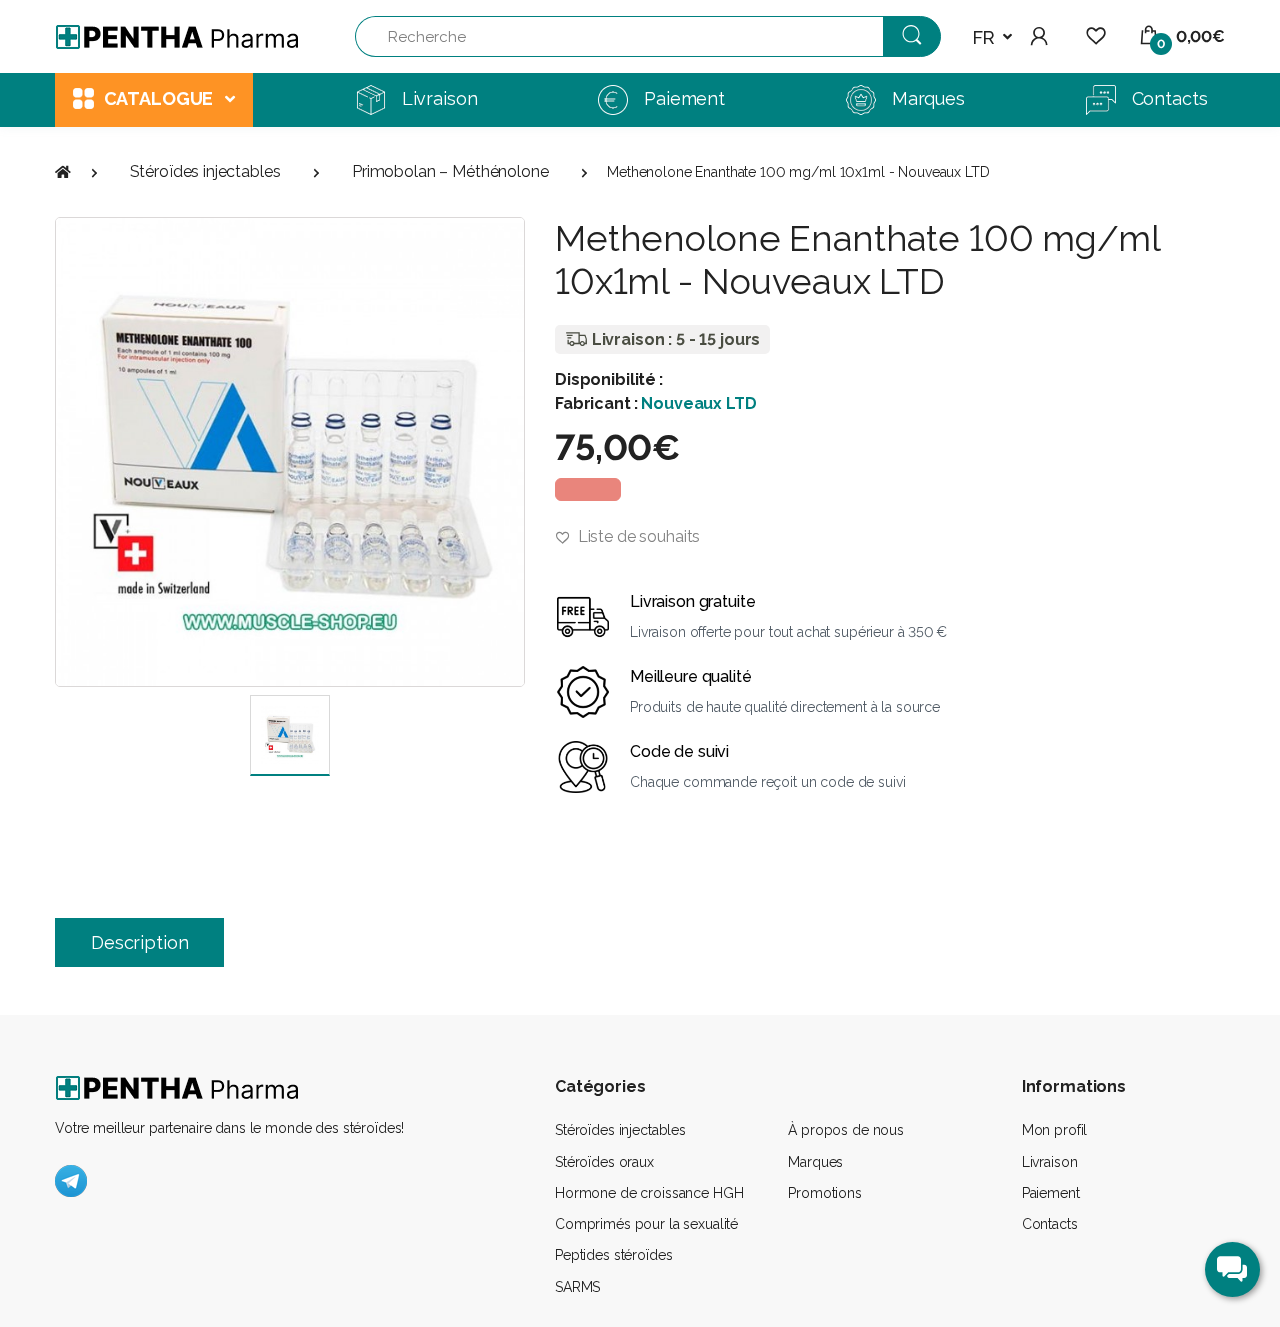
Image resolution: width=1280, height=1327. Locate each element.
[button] (992, 37)
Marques (815, 1162)
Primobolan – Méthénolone (450, 171)
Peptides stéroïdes (613, 1255)
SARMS (577, 1287)
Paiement (1051, 1193)
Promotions (825, 1193)
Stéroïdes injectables (205, 171)
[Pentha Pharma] (178, 37)
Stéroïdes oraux (604, 1162)
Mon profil (1055, 1130)
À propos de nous (846, 1130)
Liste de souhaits (637, 536)
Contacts (1050, 1224)
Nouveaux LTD (698, 403)
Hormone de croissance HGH (649, 1193)
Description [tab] (139, 942)
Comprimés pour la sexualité (646, 1224)
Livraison (1050, 1162)
